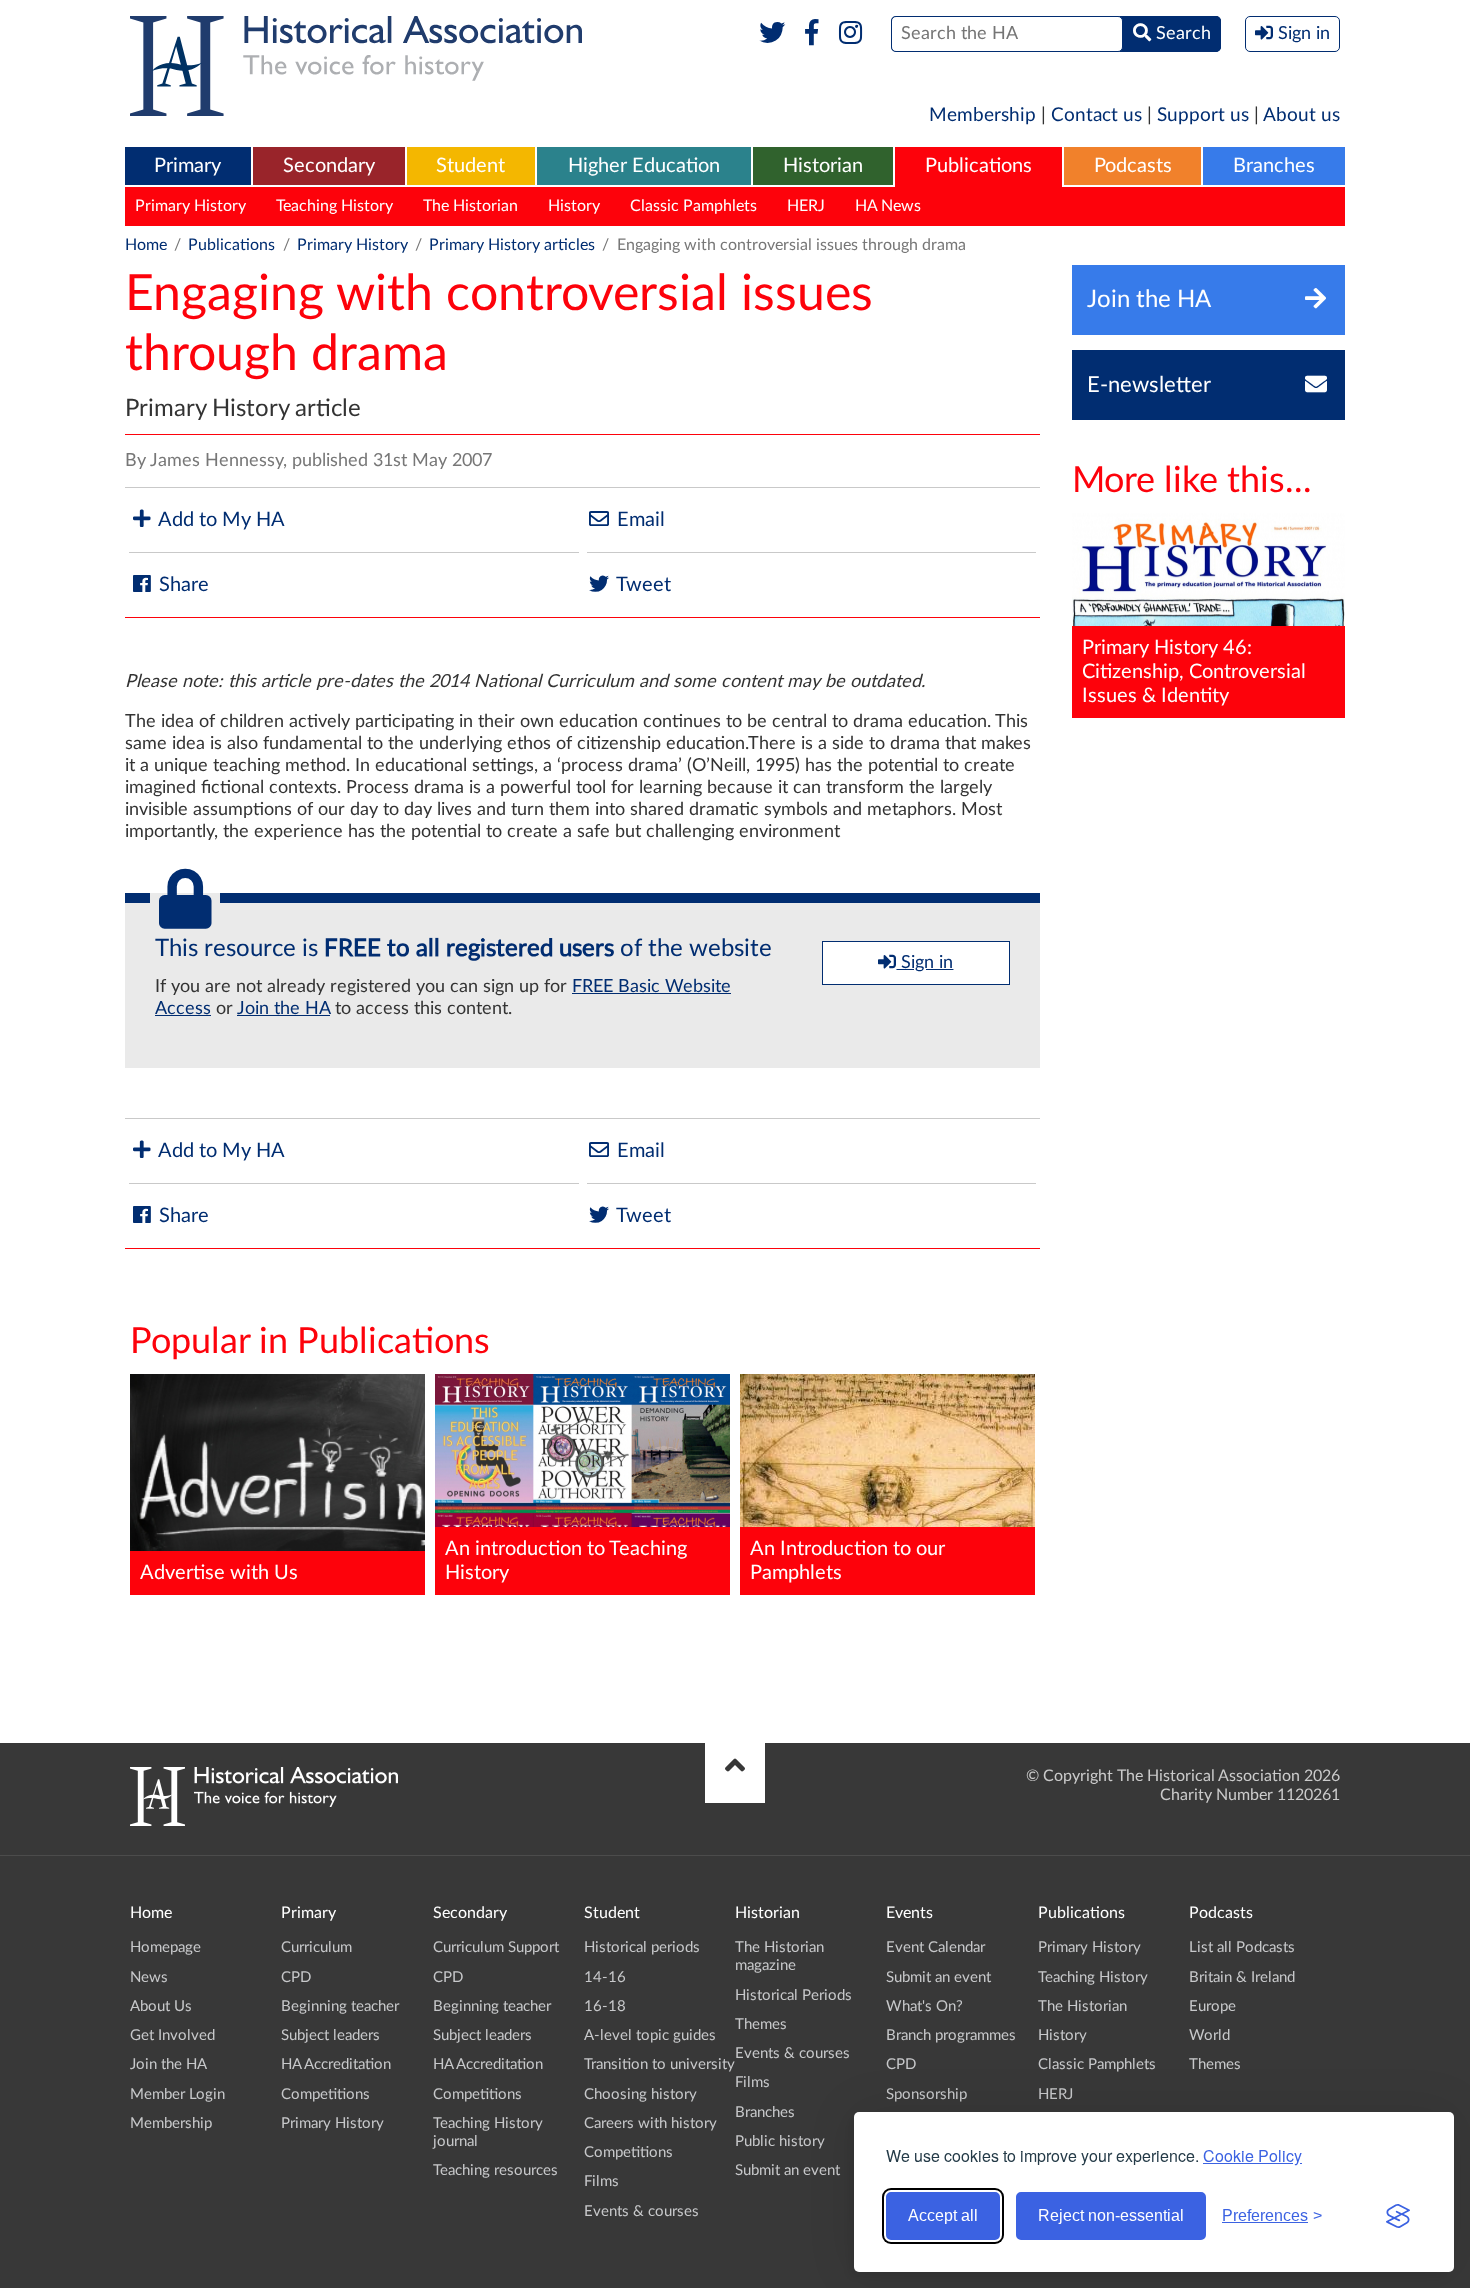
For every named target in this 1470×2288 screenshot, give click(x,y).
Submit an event (787, 2170)
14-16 (605, 1977)
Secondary (329, 166)
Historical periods (642, 1947)
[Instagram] (851, 34)
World (1209, 2035)
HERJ (806, 206)
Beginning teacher (340, 2006)
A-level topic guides (650, 2035)
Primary (187, 166)
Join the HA (283, 1009)
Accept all (943, 2215)
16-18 (605, 2006)
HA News (888, 206)
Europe (1212, 2006)
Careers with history (650, 2123)
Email (638, 520)
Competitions (325, 2094)
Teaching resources (495, 2170)
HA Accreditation (336, 2064)
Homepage (165, 1947)
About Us (161, 2006)
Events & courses (641, 2211)
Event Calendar (935, 1947)
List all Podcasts (1242, 1947)
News (149, 1977)
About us (1301, 115)
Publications (978, 166)
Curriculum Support (496, 1947)
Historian (823, 166)
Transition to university (659, 2064)
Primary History (190, 206)
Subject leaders (330, 2035)
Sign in (924, 963)
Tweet (641, 585)
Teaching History (334, 206)
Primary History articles (512, 245)
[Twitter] (772, 34)
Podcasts (1133, 166)
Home (146, 245)
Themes (761, 2024)
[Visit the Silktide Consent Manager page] (1398, 2216)
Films (601, 2181)
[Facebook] (811, 34)
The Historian (470, 206)
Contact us (1096, 115)
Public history (780, 2141)
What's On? (924, 2006)
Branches (1274, 166)
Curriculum (316, 1947)
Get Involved (172, 2035)
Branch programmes (951, 2035)
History (574, 206)
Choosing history (640, 2094)
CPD (296, 1977)
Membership (982, 115)
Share (181, 585)
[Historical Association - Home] (264, 1821)
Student (470, 166)
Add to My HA (219, 520)
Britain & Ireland (1242, 1977)
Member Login (177, 2094)
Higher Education (644, 166)
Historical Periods (793, 1995)
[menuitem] (188, 167)
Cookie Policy (1252, 2155)
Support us (1203, 115)
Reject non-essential (1111, 2215)
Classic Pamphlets (693, 206)
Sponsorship (926, 2094)
